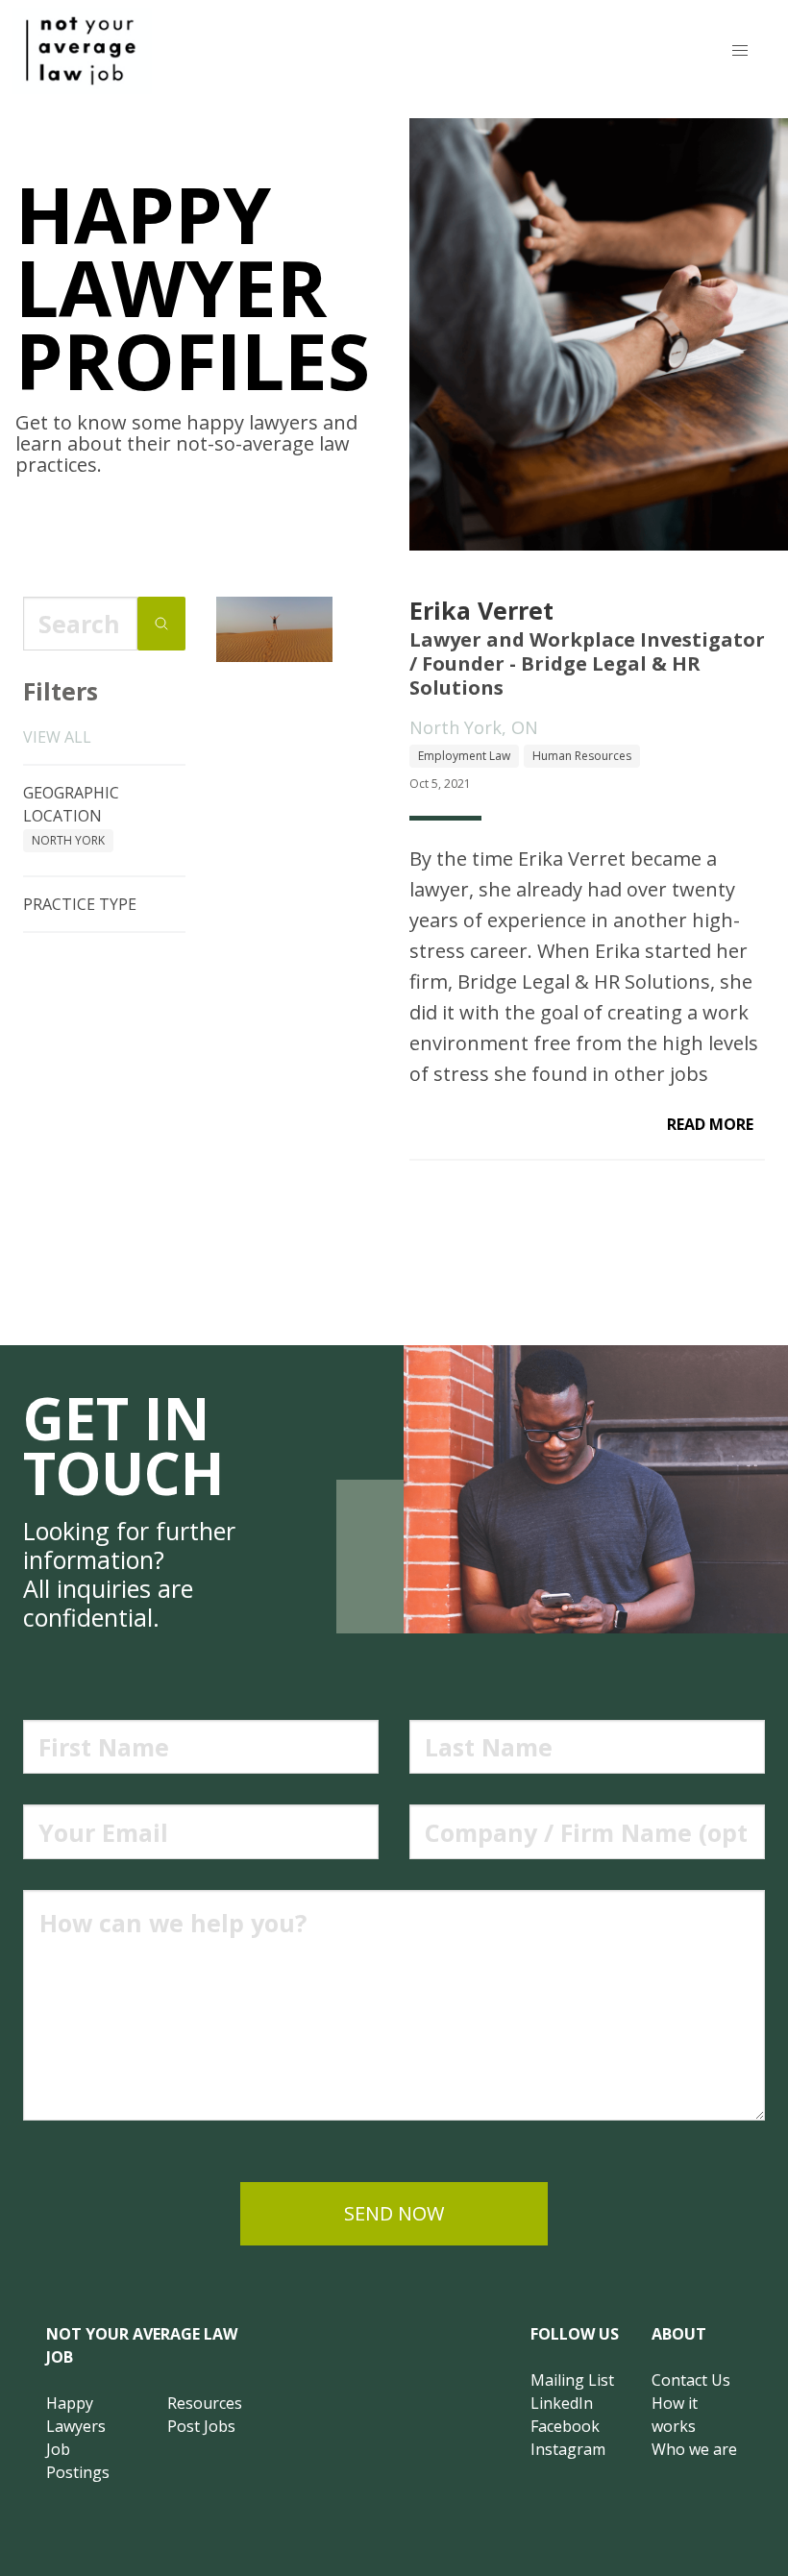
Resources (205, 2403)
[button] (740, 51)
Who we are (694, 2449)
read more (710, 1124)
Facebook (565, 2426)
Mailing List (572, 2380)
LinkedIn (562, 2403)
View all (57, 737)
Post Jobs (201, 2426)
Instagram (568, 2449)
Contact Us (691, 2380)
